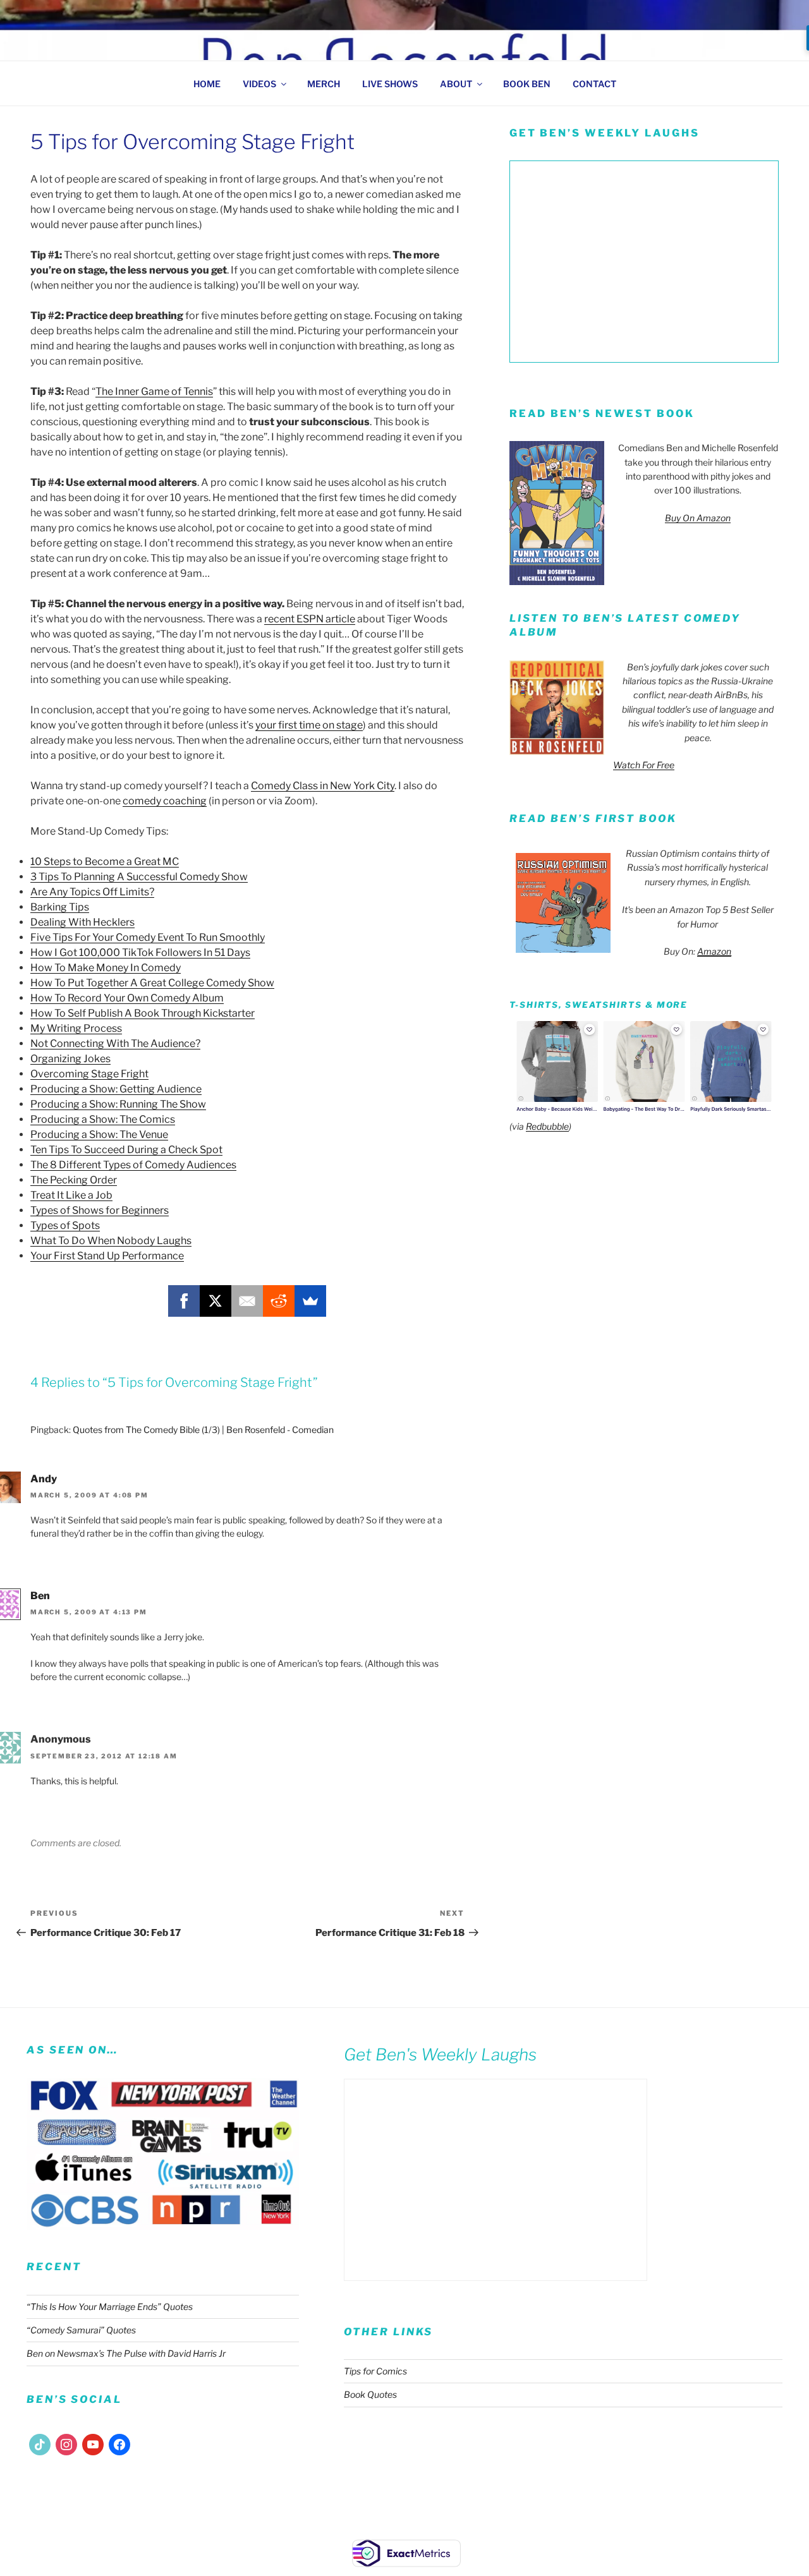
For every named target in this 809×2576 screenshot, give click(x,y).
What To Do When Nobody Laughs (111, 1241)
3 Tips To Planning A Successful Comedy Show (139, 877)
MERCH (324, 84)
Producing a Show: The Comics (103, 1119)
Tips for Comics (375, 2371)
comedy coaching (165, 801)
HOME (207, 84)
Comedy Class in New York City (323, 786)
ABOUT (456, 84)
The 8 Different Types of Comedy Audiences (133, 1165)
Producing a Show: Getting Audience (116, 1089)
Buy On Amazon (698, 518)
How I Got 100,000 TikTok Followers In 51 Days (140, 952)
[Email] (247, 1301)
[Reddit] (279, 1301)
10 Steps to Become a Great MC (105, 862)
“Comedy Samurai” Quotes (81, 2330)
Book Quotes (370, 2394)
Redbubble (547, 1126)
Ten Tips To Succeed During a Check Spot (126, 1150)
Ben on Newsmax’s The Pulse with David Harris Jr (126, 2353)
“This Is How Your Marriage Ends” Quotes (110, 2307)
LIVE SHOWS (390, 84)
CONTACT (594, 84)
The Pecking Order (74, 1180)
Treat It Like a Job (71, 1195)
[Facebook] (184, 1301)
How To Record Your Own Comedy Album (127, 998)
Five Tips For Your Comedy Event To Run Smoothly (148, 937)
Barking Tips (60, 907)
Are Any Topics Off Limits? (92, 892)
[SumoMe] (310, 1301)
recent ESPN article (310, 619)
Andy (44, 1479)
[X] (216, 1301)
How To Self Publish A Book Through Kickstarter (143, 1013)
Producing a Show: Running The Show (118, 1104)
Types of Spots (65, 1225)
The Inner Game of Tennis (154, 391)
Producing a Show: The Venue (99, 1134)
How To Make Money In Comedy (106, 968)
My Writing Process (76, 1028)
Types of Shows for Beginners (100, 1210)
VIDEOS (259, 84)
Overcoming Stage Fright (89, 1074)
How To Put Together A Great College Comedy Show (152, 983)
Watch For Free (644, 765)
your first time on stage (309, 725)
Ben (40, 1596)
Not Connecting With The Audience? (115, 1043)
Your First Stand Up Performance (107, 1256)
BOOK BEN (527, 84)
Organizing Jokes (70, 1059)
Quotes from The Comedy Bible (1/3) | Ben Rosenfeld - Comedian (203, 1430)
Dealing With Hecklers (82, 922)
